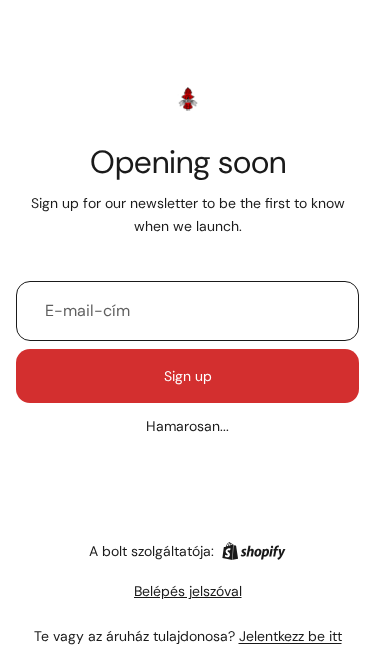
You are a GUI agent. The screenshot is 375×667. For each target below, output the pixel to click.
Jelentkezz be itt (290, 636)
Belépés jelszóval (188, 591)
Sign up (188, 376)
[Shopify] (253, 551)
